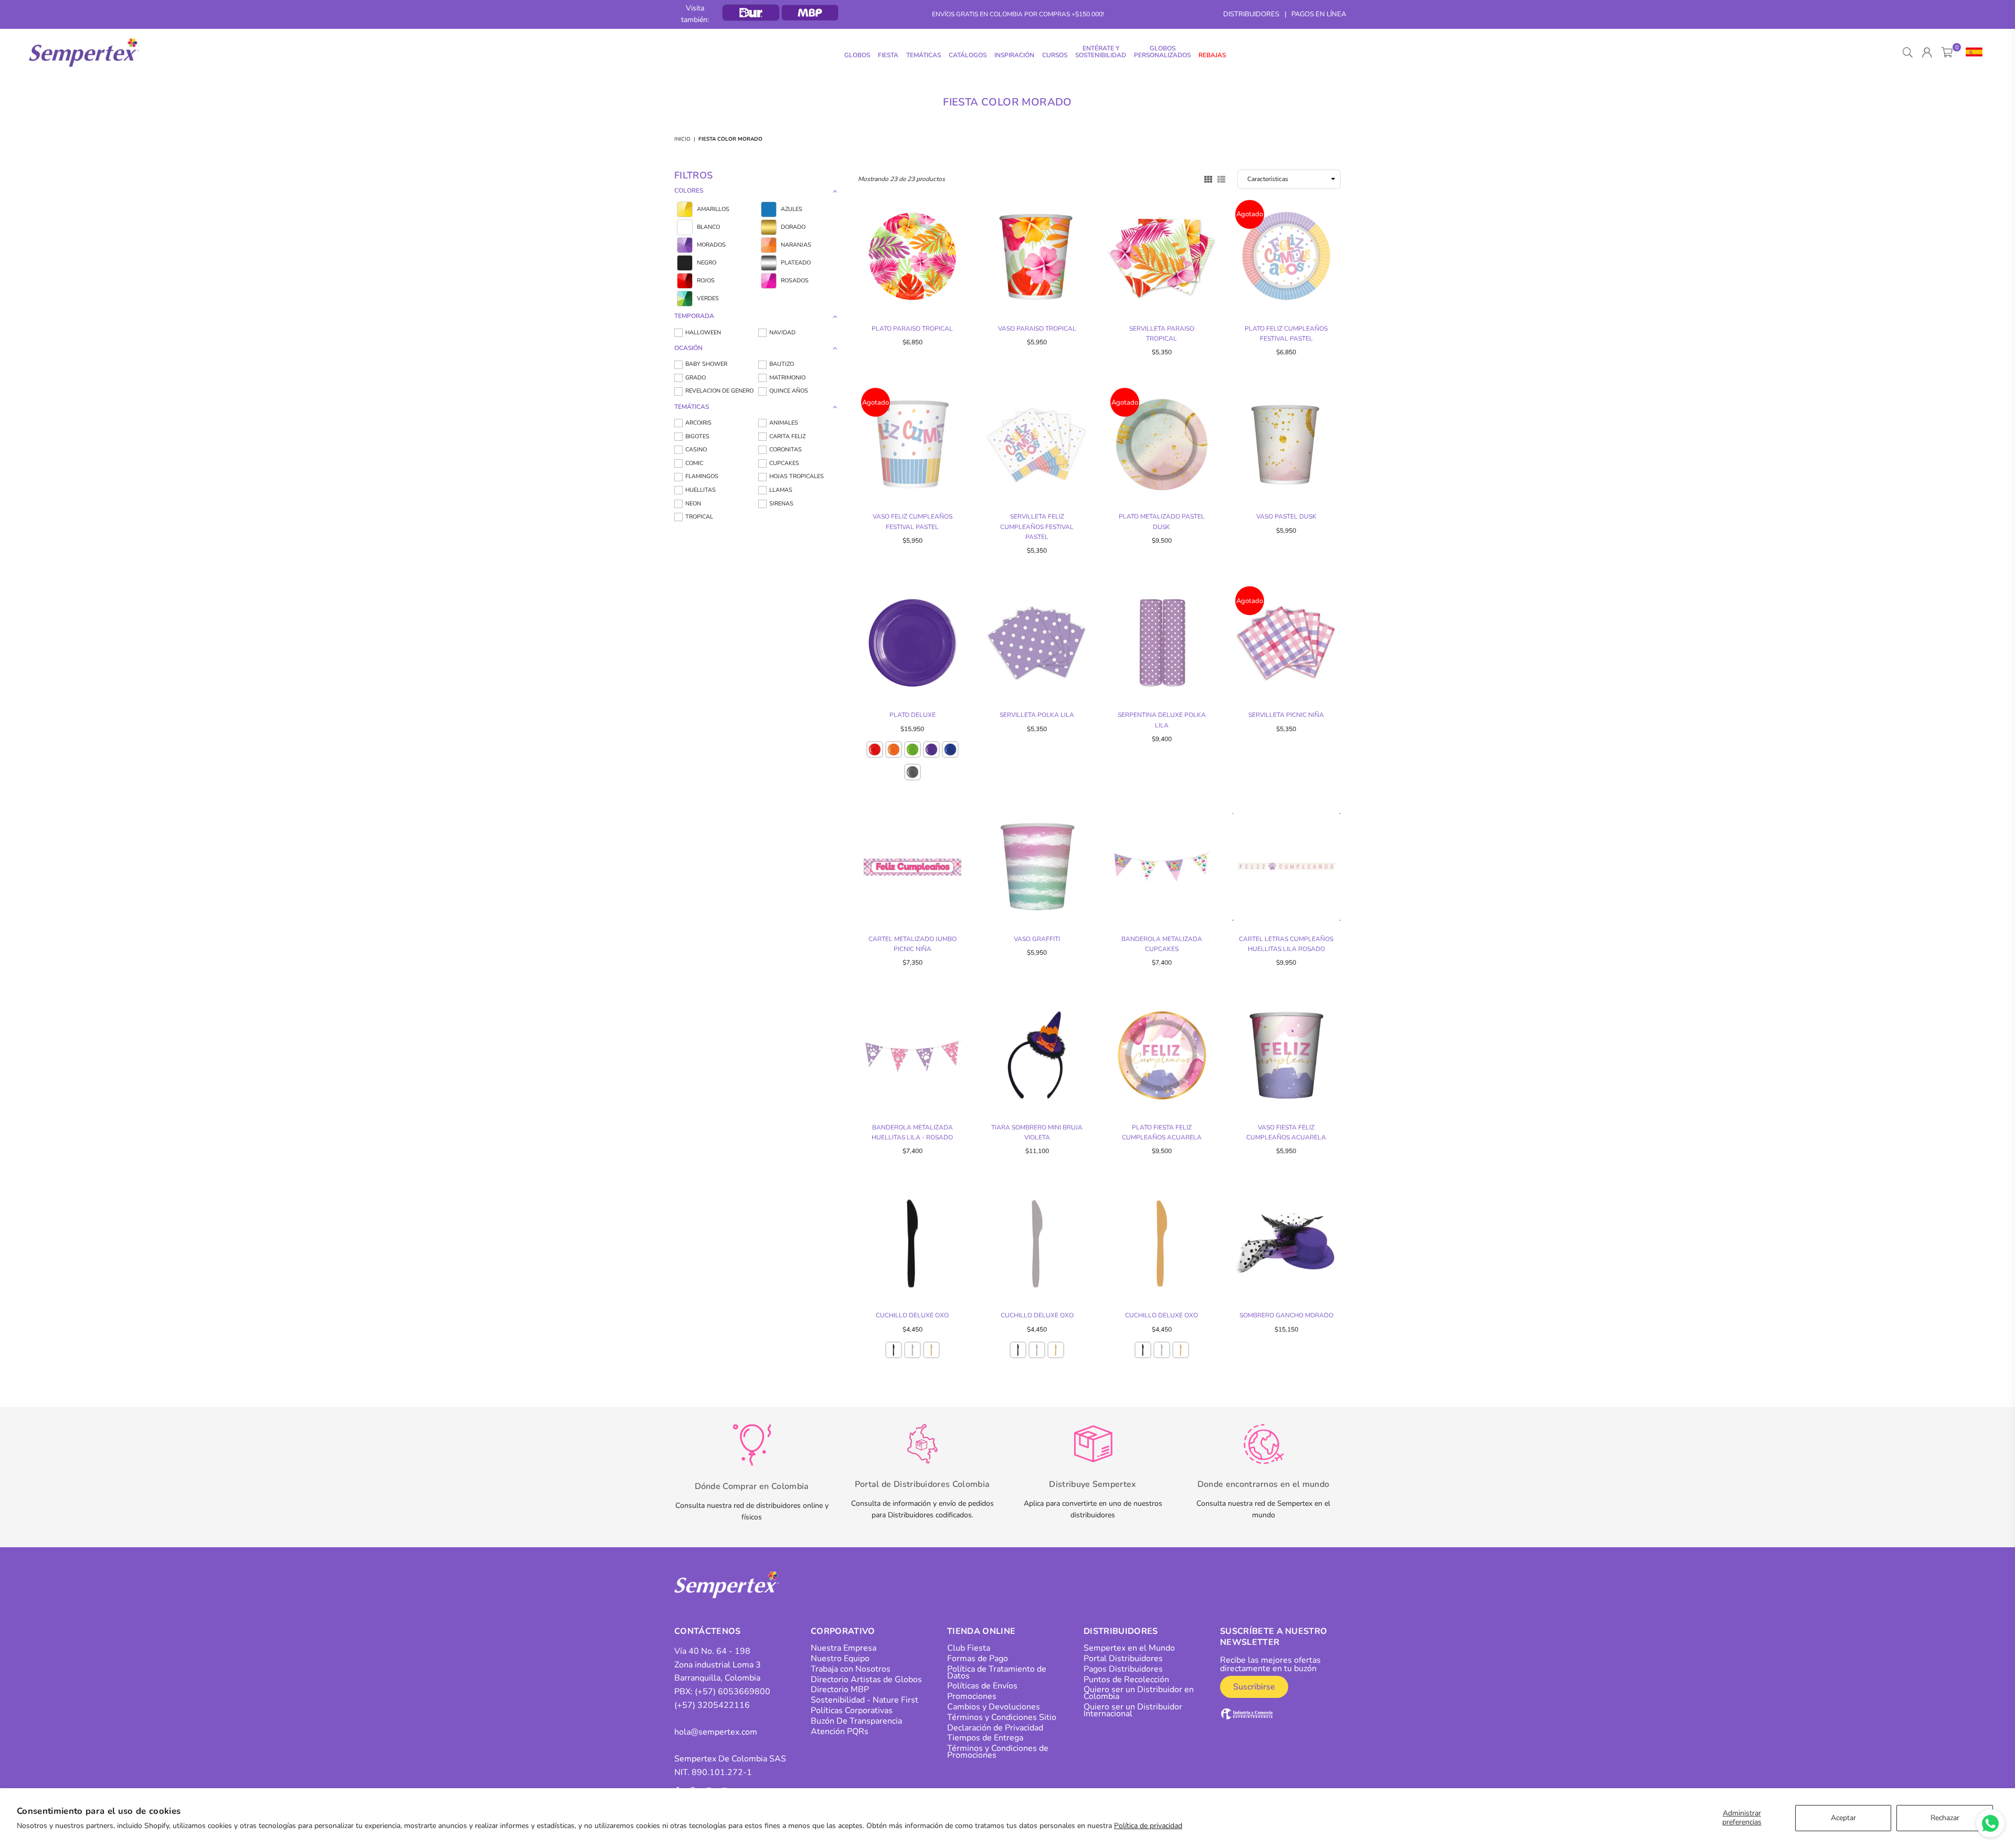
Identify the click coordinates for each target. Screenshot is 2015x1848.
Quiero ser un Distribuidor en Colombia (1139, 1693)
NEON (693, 504)
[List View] (1221, 178)
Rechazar (1945, 1818)
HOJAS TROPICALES (797, 476)
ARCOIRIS (698, 423)
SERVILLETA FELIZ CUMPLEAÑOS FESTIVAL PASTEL (1037, 526)
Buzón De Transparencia (856, 1721)
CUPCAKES (784, 463)
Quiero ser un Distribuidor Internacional (1133, 1710)
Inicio (682, 139)
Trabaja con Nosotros (851, 1669)
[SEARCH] (1908, 52)
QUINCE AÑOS (789, 391)
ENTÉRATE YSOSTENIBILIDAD (1101, 52)
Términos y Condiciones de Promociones (998, 1752)
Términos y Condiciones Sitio (1002, 1717)
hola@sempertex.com (716, 1732)
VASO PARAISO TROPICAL (1037, 329)
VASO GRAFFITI (1037, 939)
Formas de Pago (978, 1659)
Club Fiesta (969, 1648)
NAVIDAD (782, 332)
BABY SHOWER (706, 364)
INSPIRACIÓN (1014, 55)
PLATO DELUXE (913, 715)
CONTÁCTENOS (708, 1631)
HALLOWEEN (703, 332)
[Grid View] (1208, 178)
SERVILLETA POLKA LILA (1037, 715)
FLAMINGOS (702, 476)
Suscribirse (1254, 1687)
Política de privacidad (1148, 1826)
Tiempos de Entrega (985, 1738)
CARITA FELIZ (787, 436)
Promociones (972, 1696)
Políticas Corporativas (852, 1710)
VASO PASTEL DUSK (1286, 516)
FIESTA (888, 55)
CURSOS (1055, 55)
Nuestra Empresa (844, 1648)
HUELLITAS (701, 490)
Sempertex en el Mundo (1129, 1648)
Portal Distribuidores (1123, 1659)
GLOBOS (857, 55)
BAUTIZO (782, 364)
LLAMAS (781, 490)
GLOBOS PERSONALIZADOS (1162, 52)
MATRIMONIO (787, 378)
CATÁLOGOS (968, 55)
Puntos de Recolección (1126, 1680)
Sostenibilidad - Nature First (865, 1700)
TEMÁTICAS (924, 55)
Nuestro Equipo (840, 1659)
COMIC (694, 463)
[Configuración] (1972, 52)
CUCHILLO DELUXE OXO (912, 1315)
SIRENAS (781, 504)
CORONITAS (786, 450)
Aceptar (1843, 1818)
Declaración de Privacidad (995, 1728)
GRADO (696, 378)
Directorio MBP (840, 1689)
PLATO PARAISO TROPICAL (912, 329)
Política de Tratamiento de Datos (997, 1672)
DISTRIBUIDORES (1251, 14)
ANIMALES (784, 423)
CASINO (696, 450)
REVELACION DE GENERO (719, 391)
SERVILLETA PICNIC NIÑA (1286, 715)
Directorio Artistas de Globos (866, 1680)
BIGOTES (697, 436)
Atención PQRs (840, 1731)
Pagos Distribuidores (1123, 1669)
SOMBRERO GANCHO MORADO (1286, 1315)
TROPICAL (699, 517)
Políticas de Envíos (982, 1686)
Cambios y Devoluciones (994, 1707)
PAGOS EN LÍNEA (1319, 14)
